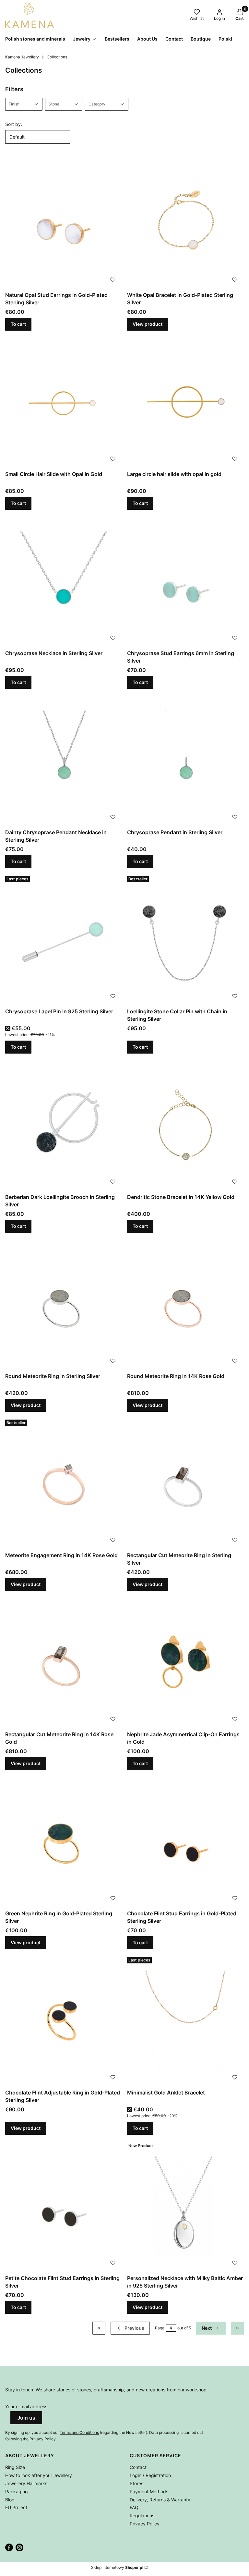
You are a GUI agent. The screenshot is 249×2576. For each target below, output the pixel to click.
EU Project (16, 2507)
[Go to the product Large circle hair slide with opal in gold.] (185, 402)
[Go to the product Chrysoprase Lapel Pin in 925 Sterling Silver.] (64, 939)
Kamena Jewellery (22, 57)
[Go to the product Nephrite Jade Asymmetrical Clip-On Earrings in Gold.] (185, 1662)
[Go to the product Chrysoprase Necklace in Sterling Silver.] (64, 581)
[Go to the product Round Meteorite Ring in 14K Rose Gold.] (185, 1304)
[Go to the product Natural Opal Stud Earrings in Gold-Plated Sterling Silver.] (64, 223)
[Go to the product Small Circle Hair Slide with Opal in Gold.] (64, 402)
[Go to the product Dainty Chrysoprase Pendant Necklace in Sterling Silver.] (64, 760)
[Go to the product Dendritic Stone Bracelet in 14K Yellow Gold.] (185, 1125)
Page (160, 2328)
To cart (18, 324)
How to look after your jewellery (39, 2475)
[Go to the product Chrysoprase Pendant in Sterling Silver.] (185, 760)
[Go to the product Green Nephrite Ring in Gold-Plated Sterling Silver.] (64, 1841)
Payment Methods (149, 2491)
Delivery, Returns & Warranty (160, 2500)
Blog (10, 2500)
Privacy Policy (43, 2439)
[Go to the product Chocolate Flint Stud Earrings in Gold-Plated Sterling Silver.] (185, 1841)
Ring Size (15, 2467)
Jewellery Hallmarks (26, 2483)
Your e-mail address (26, 2406)
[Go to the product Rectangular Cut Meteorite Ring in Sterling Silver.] (185, 1483)
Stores (136, 2483)
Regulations (142, 2515)
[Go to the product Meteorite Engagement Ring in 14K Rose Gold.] (64, 1483)
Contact (138, 2467)
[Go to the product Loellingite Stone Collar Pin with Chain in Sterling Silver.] (185, 939)
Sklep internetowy (117, 2567)
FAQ (134, 2507)
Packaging (17, 2491)
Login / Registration (150, 2475)
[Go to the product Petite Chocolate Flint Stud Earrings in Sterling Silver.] (64, 2206)
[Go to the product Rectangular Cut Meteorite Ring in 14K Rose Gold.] (64, 1662)
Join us (26, 2418)
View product (148, 324)
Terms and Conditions (79, 2432)
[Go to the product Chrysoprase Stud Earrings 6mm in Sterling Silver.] (185, 581)
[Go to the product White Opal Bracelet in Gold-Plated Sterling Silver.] (185, 223)
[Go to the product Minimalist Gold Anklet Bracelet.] (185, 2020)
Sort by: (14, 124)
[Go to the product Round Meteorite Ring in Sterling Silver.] (64, 1304)
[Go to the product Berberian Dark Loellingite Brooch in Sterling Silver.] (64, 1125)
